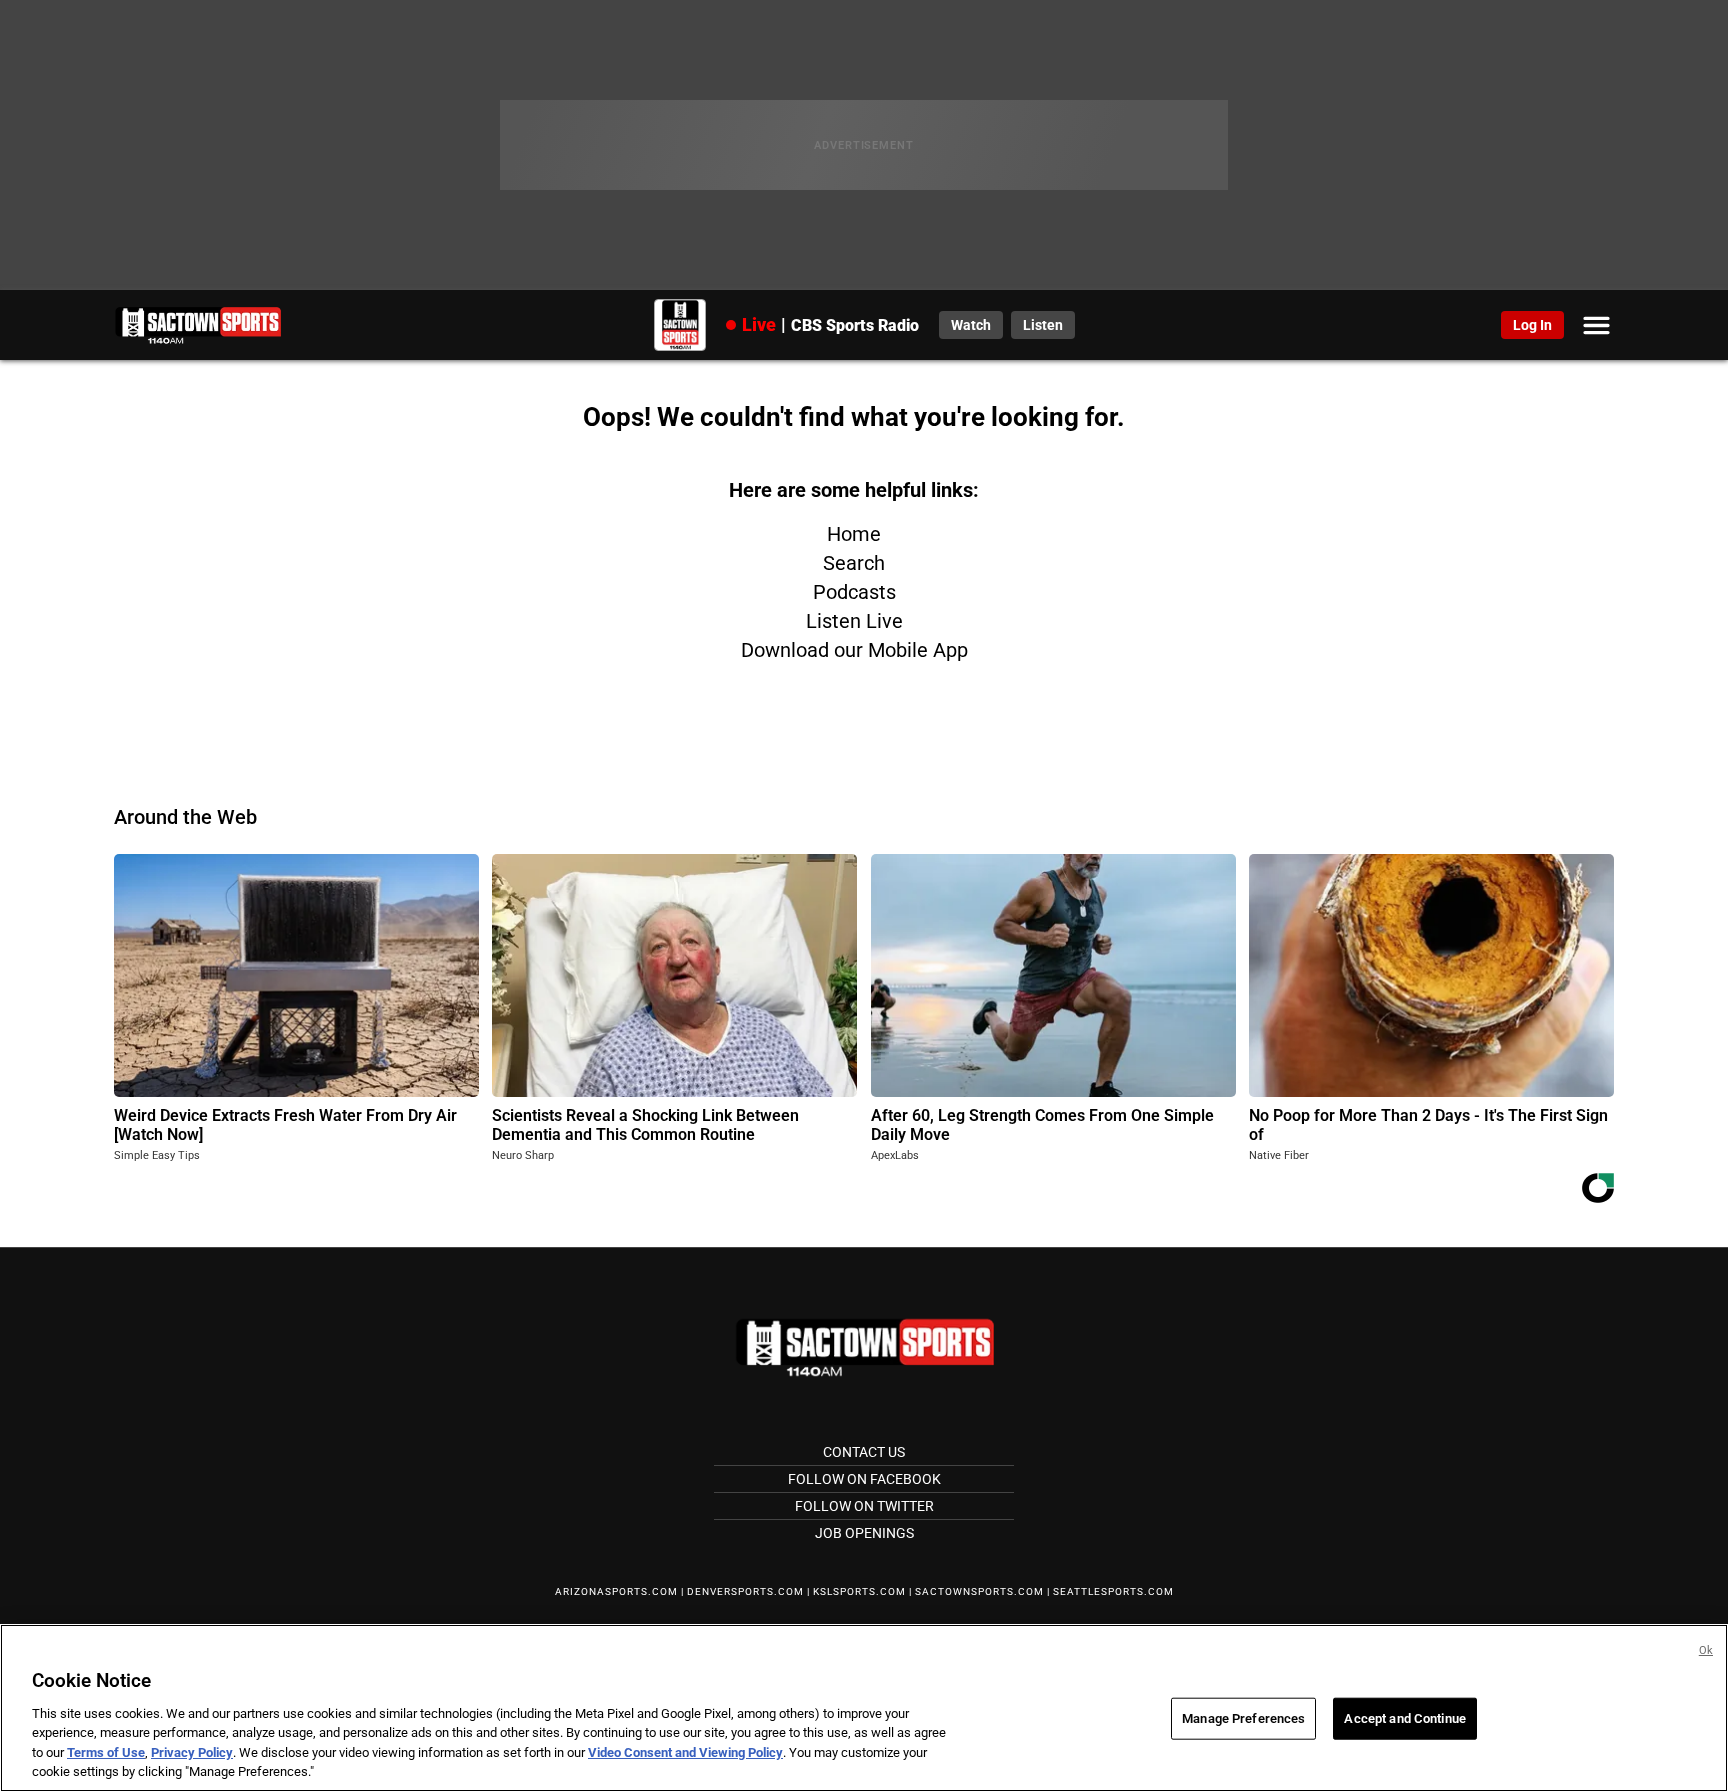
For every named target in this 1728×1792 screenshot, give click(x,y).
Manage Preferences (1243, 1718)
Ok (1706, 1650)
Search (854, 563)
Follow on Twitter (864, 1506)
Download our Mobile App (854, 650)
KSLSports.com (859, 1591)
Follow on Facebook (864, 1479)
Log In (1532, 325)
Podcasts (854, 592)
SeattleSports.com (1113, 1591)
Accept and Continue (1404, 1718)
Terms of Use (106, 1752)
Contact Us (864, 1452)
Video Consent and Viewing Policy (685, 1752)
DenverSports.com (745, 1591)
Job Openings (864, 1533)
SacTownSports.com (979, 1591)
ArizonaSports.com (616, 1591)
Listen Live (854, 621)
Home (854, 534)
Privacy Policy (192, 1752)
